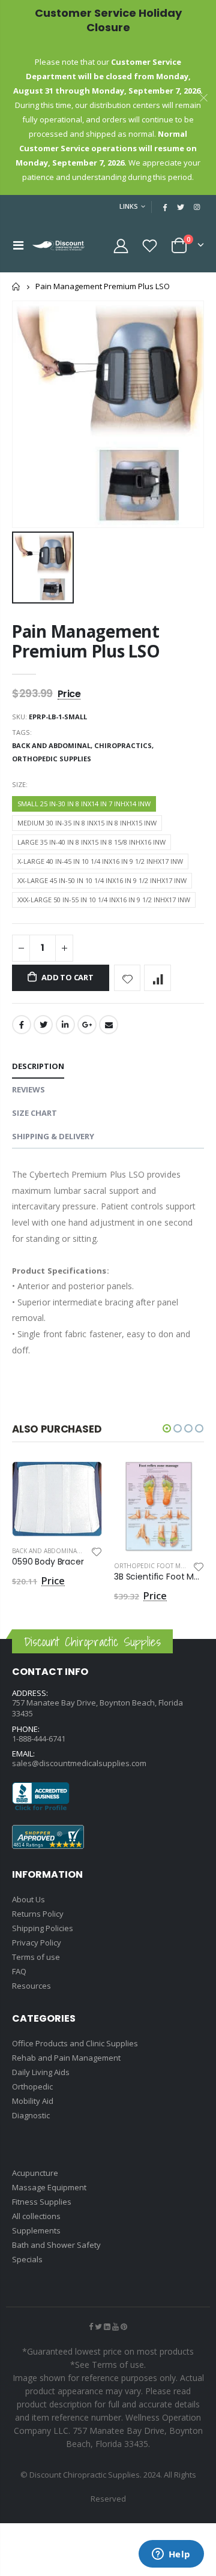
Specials (27, 2259)
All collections (36, 2216)
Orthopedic (32, 2086)
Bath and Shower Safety (56, 2245)
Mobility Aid (33, 2101)
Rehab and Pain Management (66, 2058)
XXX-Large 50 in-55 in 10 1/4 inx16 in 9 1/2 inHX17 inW (104, 900)
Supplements (36, 2230)
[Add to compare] (157, 978)
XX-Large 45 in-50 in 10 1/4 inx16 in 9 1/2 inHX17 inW (102, 880)
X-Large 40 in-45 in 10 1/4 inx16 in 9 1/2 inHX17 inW (100, 861)
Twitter (43, 1025)
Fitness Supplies (42, 2202)
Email (109, 1025)
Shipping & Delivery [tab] (53, 1136)
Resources (31, 1986)
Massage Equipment (49, 2187)
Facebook (22, 1025)
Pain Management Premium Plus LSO (86, 641)
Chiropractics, (125, 745)
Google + (87, 1025)
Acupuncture (35, 2173)
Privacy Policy (37, 1942)
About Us (28, 1899)
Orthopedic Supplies (52, 759)
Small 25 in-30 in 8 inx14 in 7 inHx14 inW (84, 804)
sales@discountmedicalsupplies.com (79, 1763)
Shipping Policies (43, 1928)
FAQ (19, 1971)
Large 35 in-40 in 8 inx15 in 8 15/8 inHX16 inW (91, 842)
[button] (167, 1428)
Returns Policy (38, 1914)
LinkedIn (65, 1025)
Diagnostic (31, 2115)
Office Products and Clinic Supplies (75, 2043)
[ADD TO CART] (82, 1481)
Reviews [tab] (28, 1089)
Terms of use (36, 1957)
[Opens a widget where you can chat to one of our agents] (171, 2555)
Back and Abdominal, (53, 745)
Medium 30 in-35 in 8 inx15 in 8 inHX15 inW (87, 823)
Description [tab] (38, 1066)
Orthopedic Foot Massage (159, 1566)
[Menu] (18, 245)
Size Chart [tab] (34, 1113)
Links (129, 206)
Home (16, 286)
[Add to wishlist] (127, 978)
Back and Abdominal (46, 1551)
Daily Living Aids (41, 2072)
